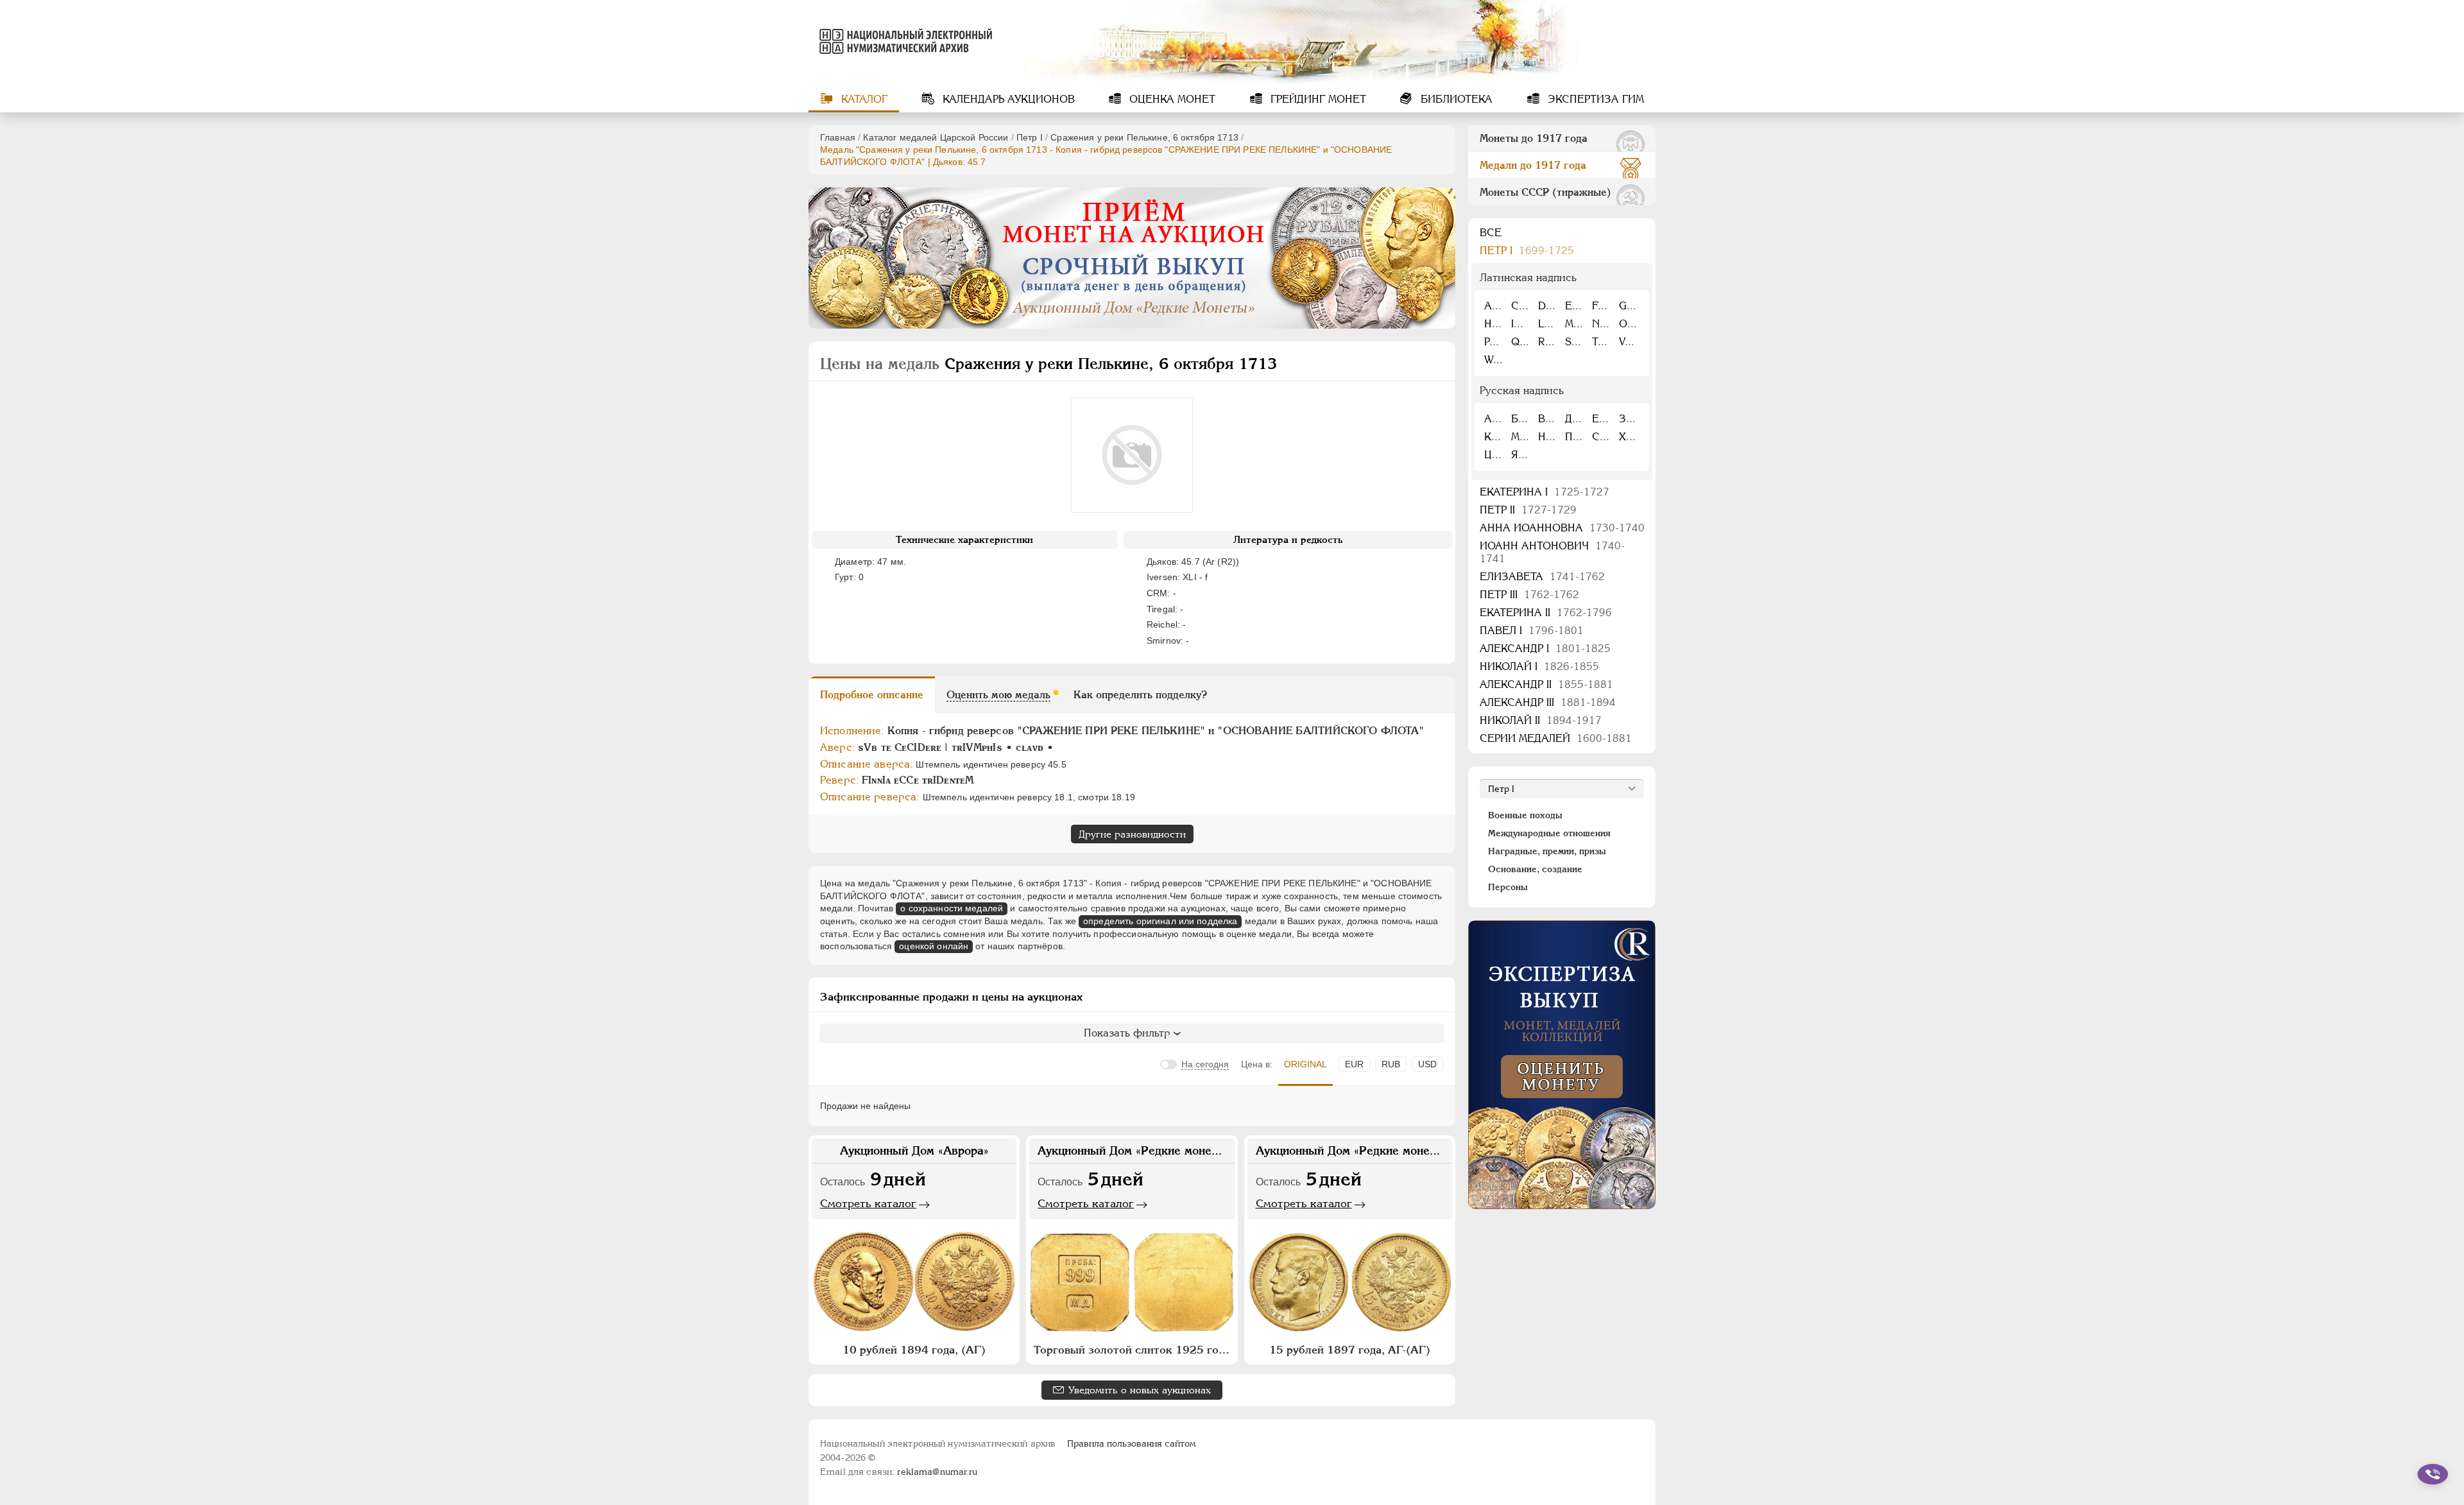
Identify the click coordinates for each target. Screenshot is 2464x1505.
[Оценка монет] (1562, 1065)
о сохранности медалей (952, 908)
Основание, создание (1535, 869)
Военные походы (1525, 815)
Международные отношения (1549, 833)
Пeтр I (1030, 137)
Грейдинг (1317, 99)
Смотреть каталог (868, 1203)
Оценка (1171, 99)
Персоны (1508, 887)
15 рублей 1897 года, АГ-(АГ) (1350, 1350)
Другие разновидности (1132, 834)
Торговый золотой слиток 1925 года (1132, 1350)
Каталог (863, 99)
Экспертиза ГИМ (1594, 99)
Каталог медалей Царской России (936, 137)
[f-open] (2433, 1474)
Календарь (1007, 99)
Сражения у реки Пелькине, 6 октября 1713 (1144, 137)
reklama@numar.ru (937, 1472)
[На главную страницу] (903, 41)
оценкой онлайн (934, 946)
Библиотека (1455, 99)
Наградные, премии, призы (1547, 851)
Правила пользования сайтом (1132, 1443)
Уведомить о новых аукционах (1140, 1390)
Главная (838, 137)
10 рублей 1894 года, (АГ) (914, 1350)
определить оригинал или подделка (1160, 921)
